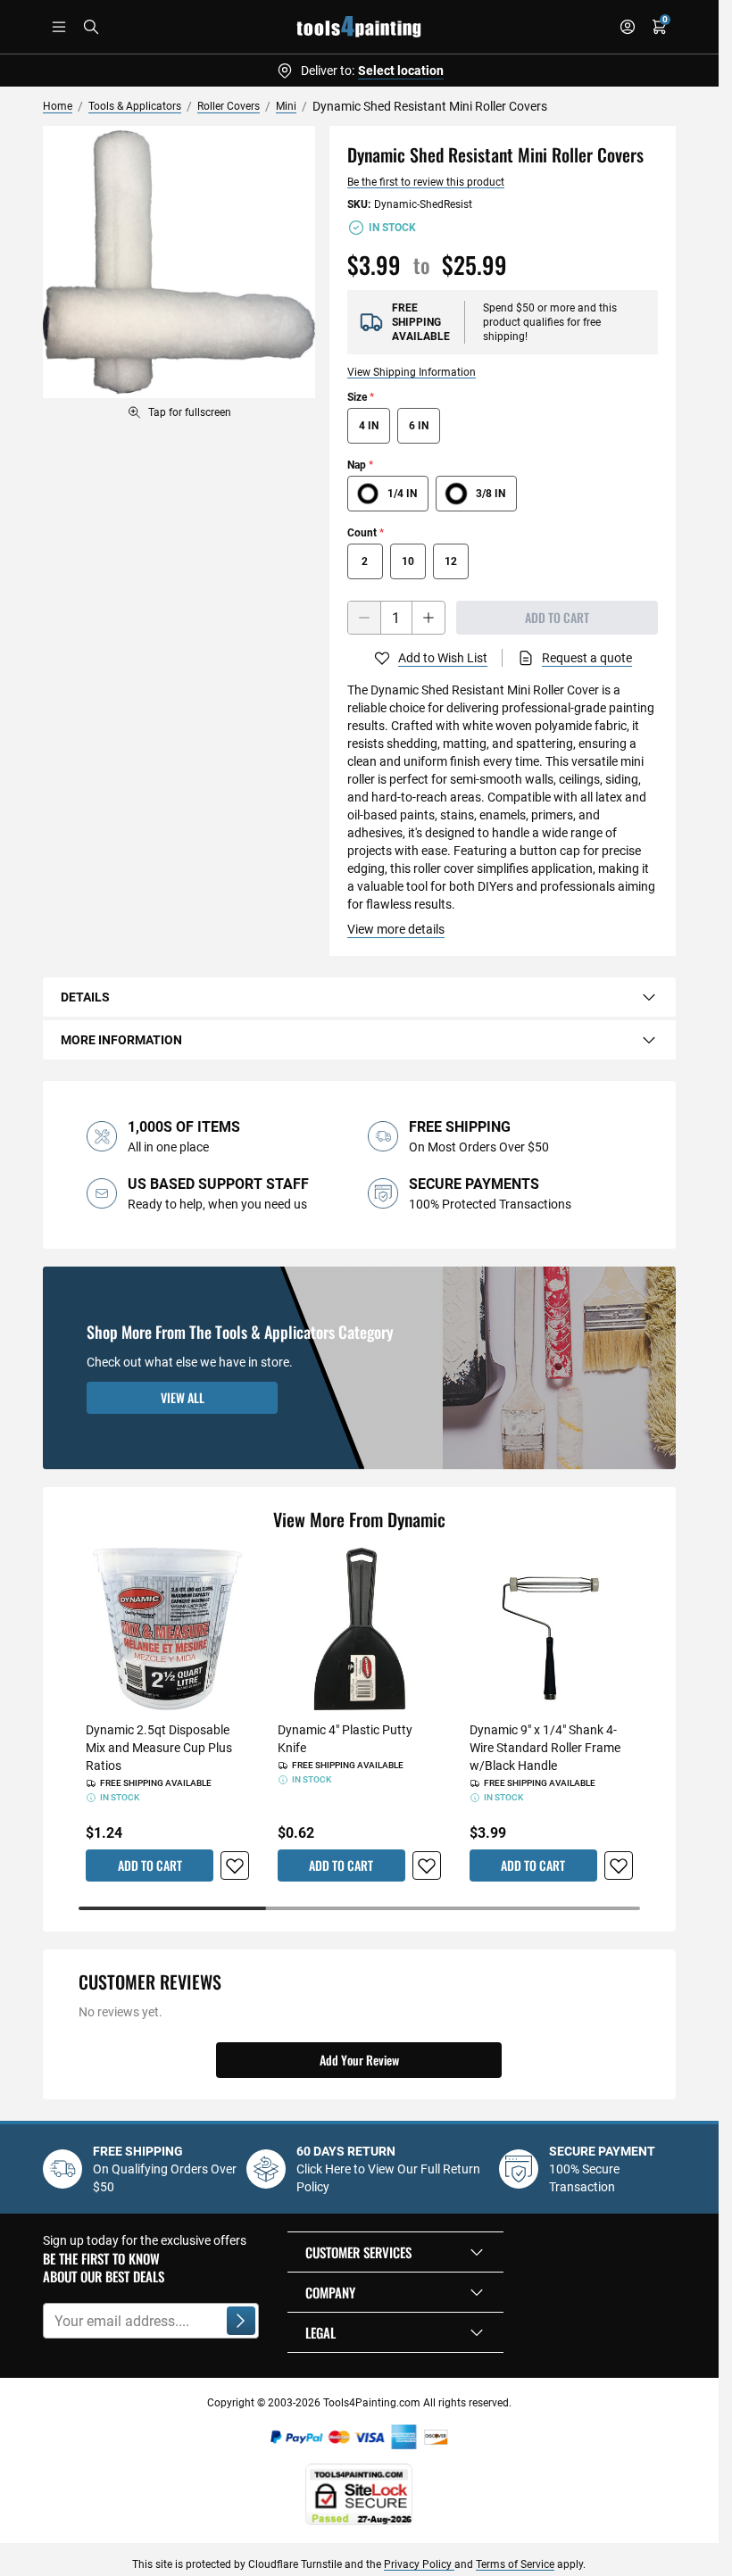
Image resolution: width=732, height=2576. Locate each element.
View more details (396, 929)
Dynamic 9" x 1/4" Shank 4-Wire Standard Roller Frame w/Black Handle (545, 1748)
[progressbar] (359, 1908)
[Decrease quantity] (364, 618)
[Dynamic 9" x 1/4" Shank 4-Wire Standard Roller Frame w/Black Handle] (551, 1629)
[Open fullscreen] (179, 262)
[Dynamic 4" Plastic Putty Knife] (359, 1629)
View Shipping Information (412, 372)
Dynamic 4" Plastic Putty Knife (345, 1739)
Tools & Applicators (135, 106)
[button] (395, 2252)
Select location (401, 71)
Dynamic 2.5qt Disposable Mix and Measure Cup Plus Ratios (159, 1748)
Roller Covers (229, 106)
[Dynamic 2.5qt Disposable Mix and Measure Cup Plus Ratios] (167, 1629)
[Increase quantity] (428, 618)
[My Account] (628, 27)
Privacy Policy (419, 2564)
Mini (286, 106)
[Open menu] (59, 27)
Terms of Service (515, 2564)
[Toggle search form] (91, 27)
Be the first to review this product (426, 182)
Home (58, 106)
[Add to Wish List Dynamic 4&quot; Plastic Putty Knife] (427, 1866)
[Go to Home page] (359, 27)
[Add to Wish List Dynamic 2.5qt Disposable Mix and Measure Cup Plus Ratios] (235, 1866)
